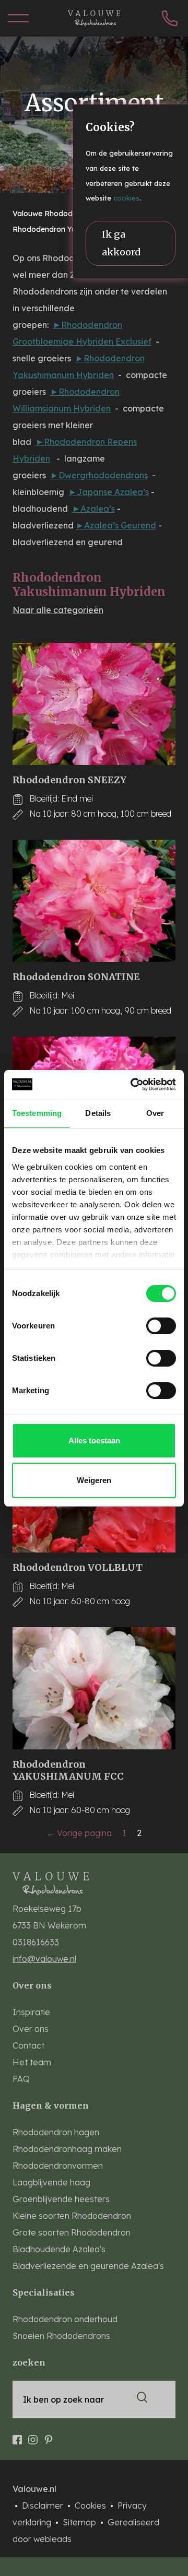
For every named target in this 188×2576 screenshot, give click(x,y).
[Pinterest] (49, 2436)
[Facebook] (17, 2436)
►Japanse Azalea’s (109, 492)
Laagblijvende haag (51, 2182)
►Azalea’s (93, 509)
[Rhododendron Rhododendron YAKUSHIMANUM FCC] (94, 1688)
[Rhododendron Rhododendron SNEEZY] (94, 704)
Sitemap (80, 2522)
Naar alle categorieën (58, 610)
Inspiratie (31, 2012)
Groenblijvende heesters (61, 2199)
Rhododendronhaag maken (67, 2149)
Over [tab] (155, 1113)
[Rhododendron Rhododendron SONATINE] (94, 901)
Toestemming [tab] (37, 1113)
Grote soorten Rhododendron (72, 2232)
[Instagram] (33, 2436)
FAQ (21, 2079)
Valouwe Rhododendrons (58, 214)
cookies (126, 198)
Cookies (91, 2506)
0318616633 (36, 1942)
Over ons (31, 2029)
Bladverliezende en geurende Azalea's (88, 2266)
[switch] (161, 1326)
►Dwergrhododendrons (99, 475)
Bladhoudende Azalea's (59, 2249)
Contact (28, 2045)
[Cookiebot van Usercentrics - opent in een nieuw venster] (133, 1085)
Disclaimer (44, 2506)
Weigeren (94, 1480)
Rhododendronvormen (58, 2166)
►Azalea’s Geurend (116, 525)
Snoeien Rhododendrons (61, 2336)
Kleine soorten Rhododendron (72, 2216)
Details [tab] (98, 1113)
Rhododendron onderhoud (65, 2319)
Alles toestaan (94, 1440)
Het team (32, 2062)
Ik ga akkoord (121, 243)
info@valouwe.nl (44, 1959)
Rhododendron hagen (56, 2132)
